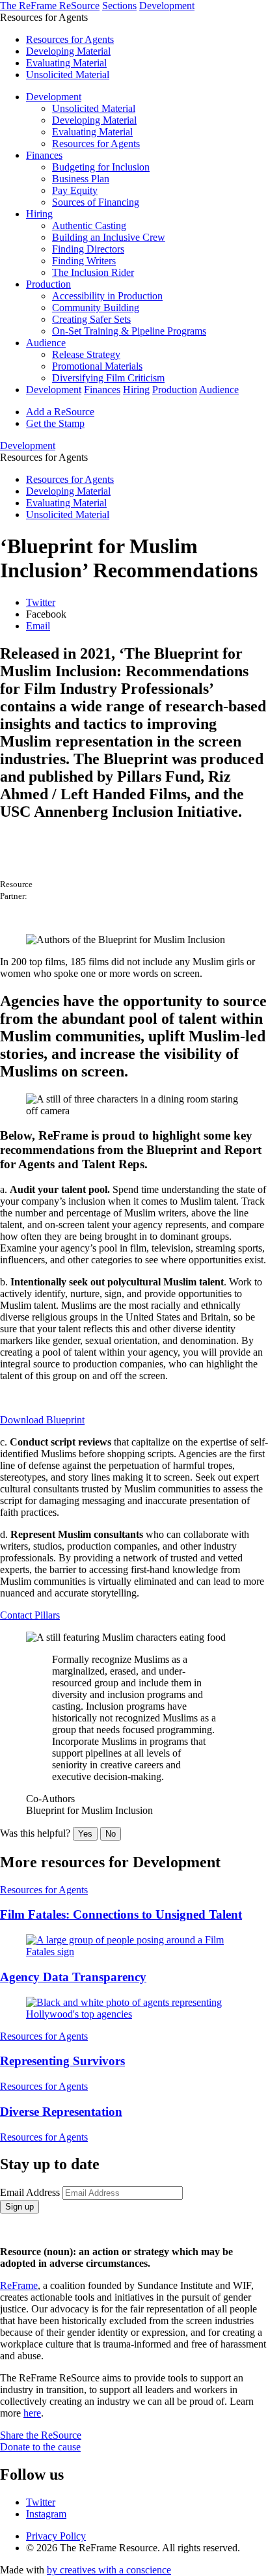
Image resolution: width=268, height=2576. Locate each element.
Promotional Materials (97, 366)
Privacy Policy (56, 2536)
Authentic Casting (89, 226)
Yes (85, 1834)
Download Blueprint (42, 1420)
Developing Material (68, 51)
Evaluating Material (66, 63)
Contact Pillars (30, 1615)
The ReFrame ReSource (50, 6)
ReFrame (19, 2285)
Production (48, 284)
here (32, 2413)
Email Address (30, 2192)
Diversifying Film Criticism (108, 378)
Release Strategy (86, 354)
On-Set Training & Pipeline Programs (129, 331)
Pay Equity (75, 190)
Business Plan (81, 179)
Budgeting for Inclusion (101, 167)
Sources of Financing (96, 202)
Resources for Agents (70, 39)
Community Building (96, 308)
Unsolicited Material (68, 75)
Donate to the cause (40, 2447)
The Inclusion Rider (93, 272)
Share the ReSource (41, 2435)
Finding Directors (88, 249)
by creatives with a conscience (109, 2570)
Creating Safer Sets (91, 319)
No (111, 1834)
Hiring (39, 214)
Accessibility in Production (107, 296)
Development (167, 6)
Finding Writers (84, 261)
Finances (44, 155)
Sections (119, 6)
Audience (46, 343)
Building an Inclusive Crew (109, 237)
